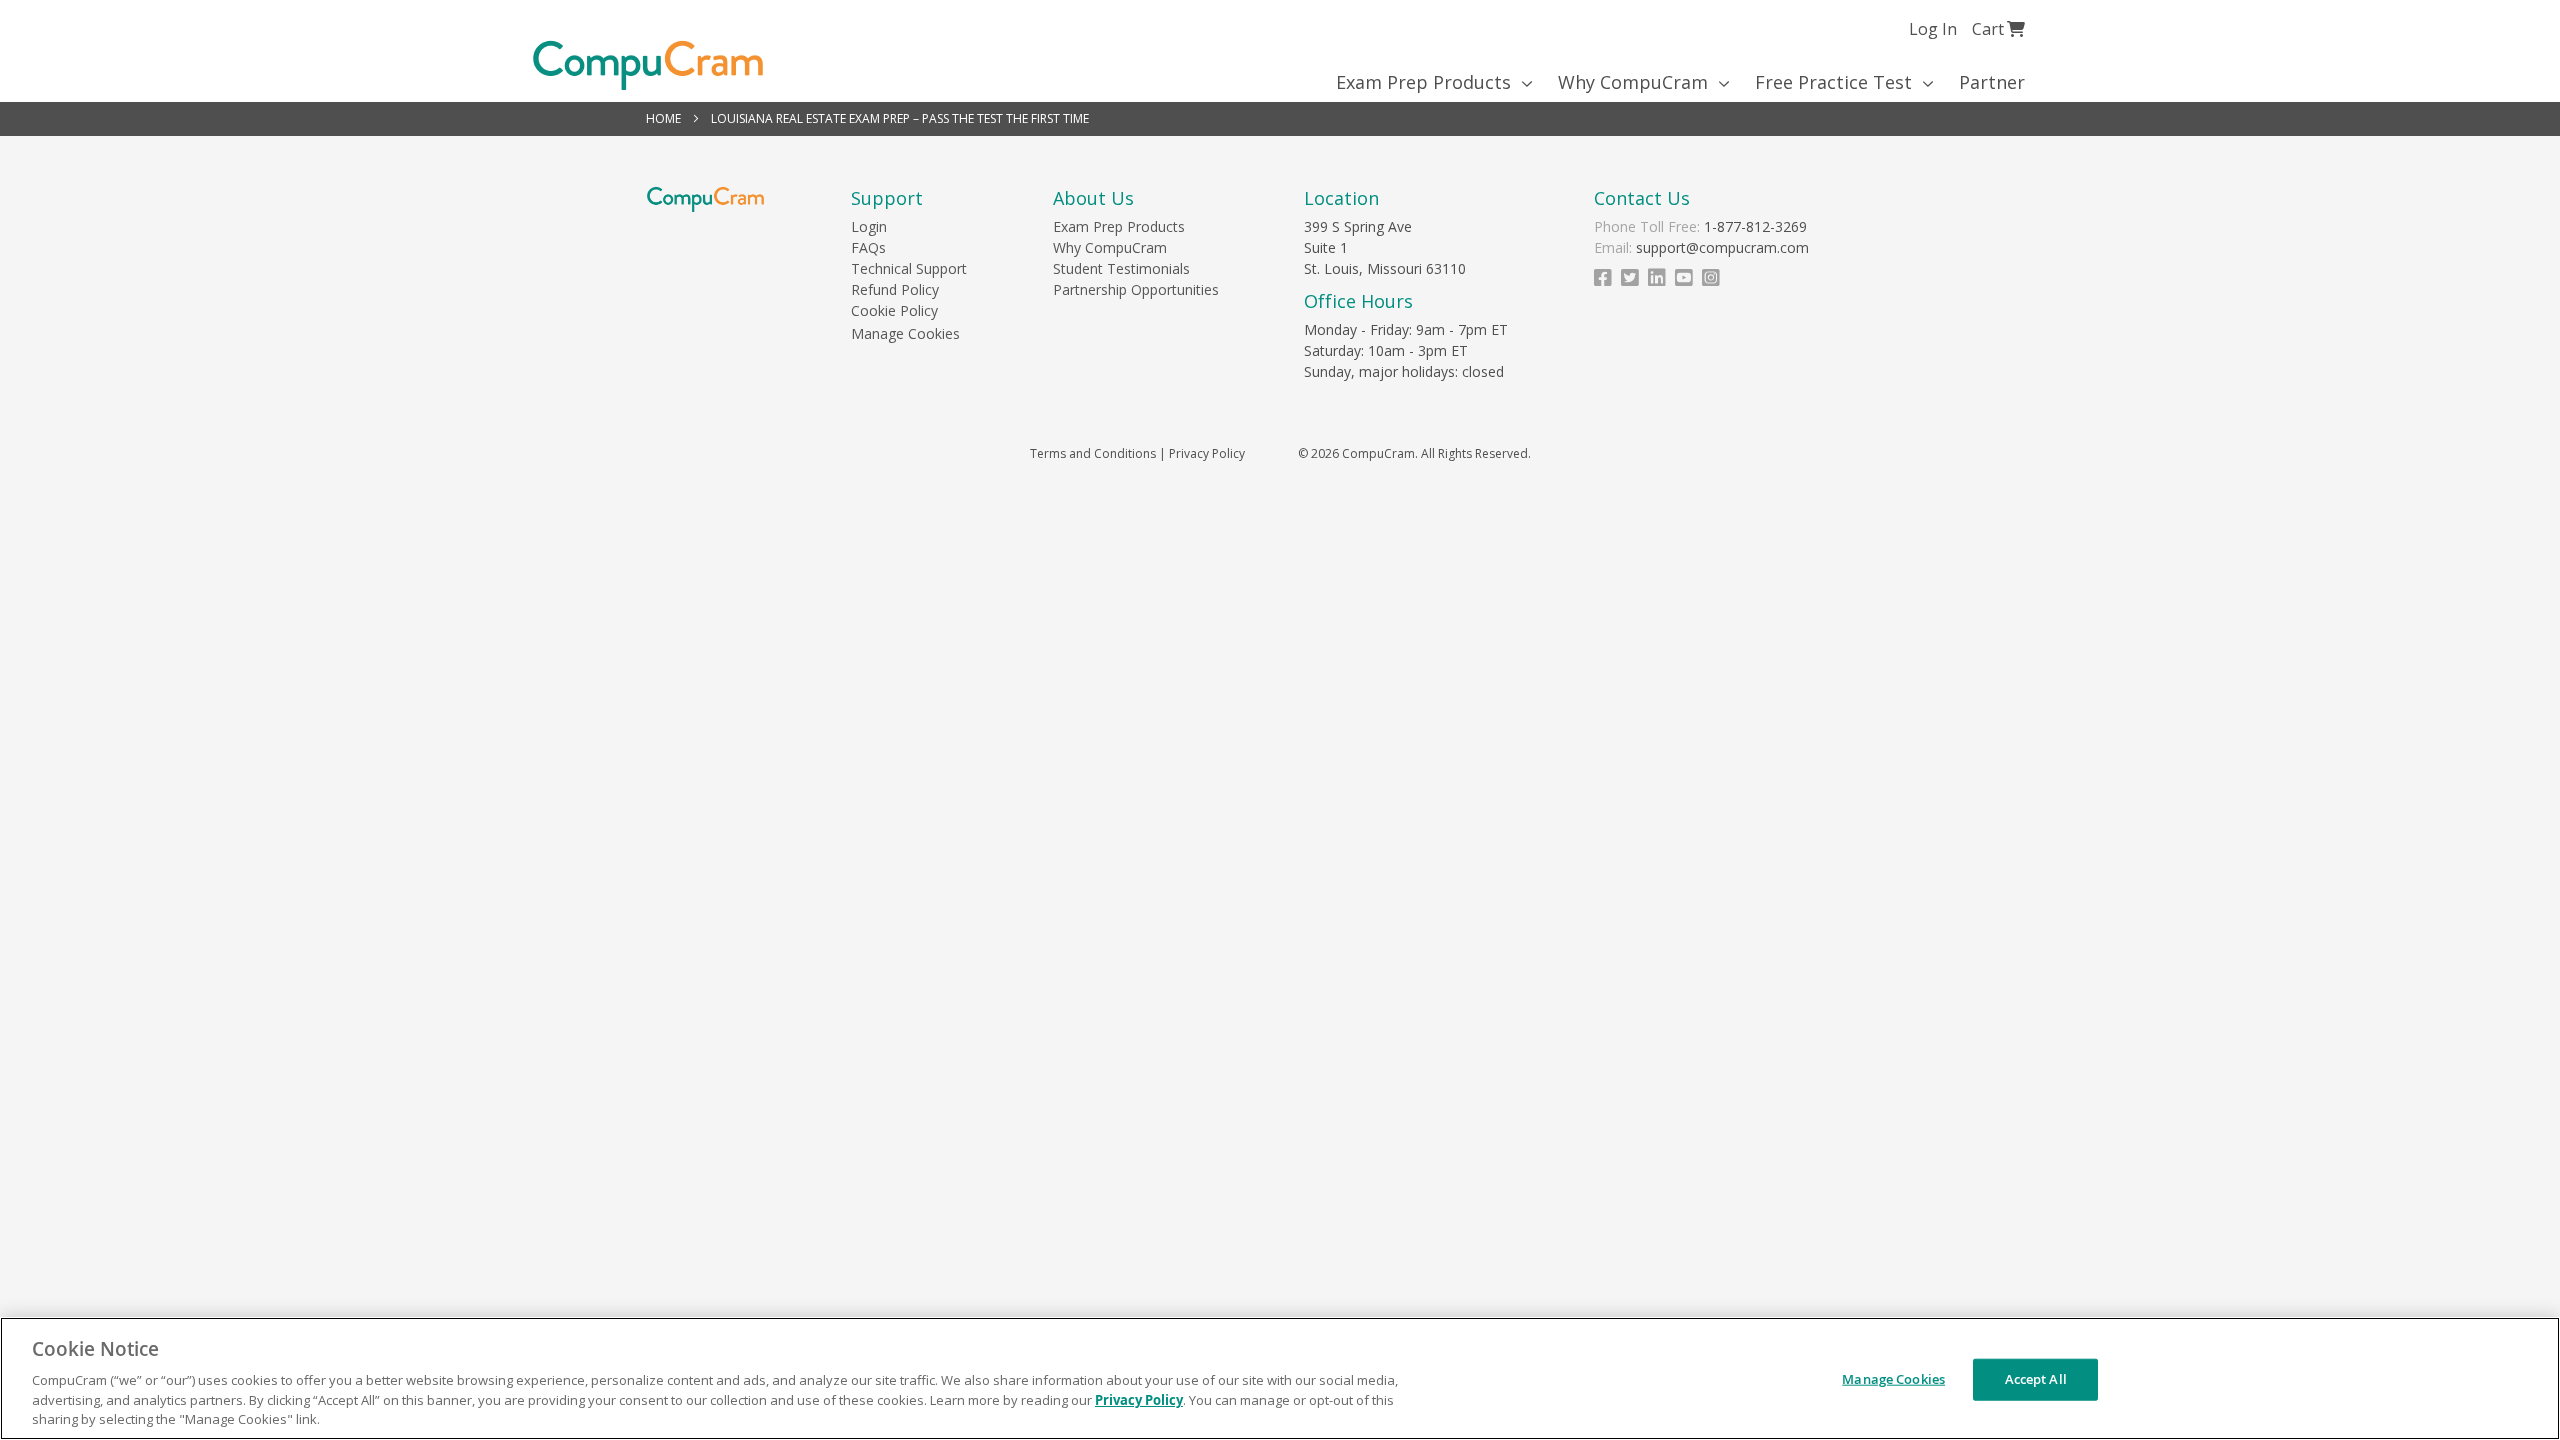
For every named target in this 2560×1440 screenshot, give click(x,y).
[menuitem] (1427, 82)
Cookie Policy (894, 310)
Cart (1998, 28)
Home (665, 118)
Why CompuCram (1110, 247)
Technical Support (909, 268)
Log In (1933, 29)
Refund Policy (895, 289)
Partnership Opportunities (1136, 289)
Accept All (2036, 1379)
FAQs (868, 247)
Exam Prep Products (1119, 226)
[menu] (1280, 82)
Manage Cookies (905, 333)
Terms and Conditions (1093, 453)
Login (869, 226)
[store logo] (648, 65)
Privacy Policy (1207, 453)
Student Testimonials (1121, 268)
